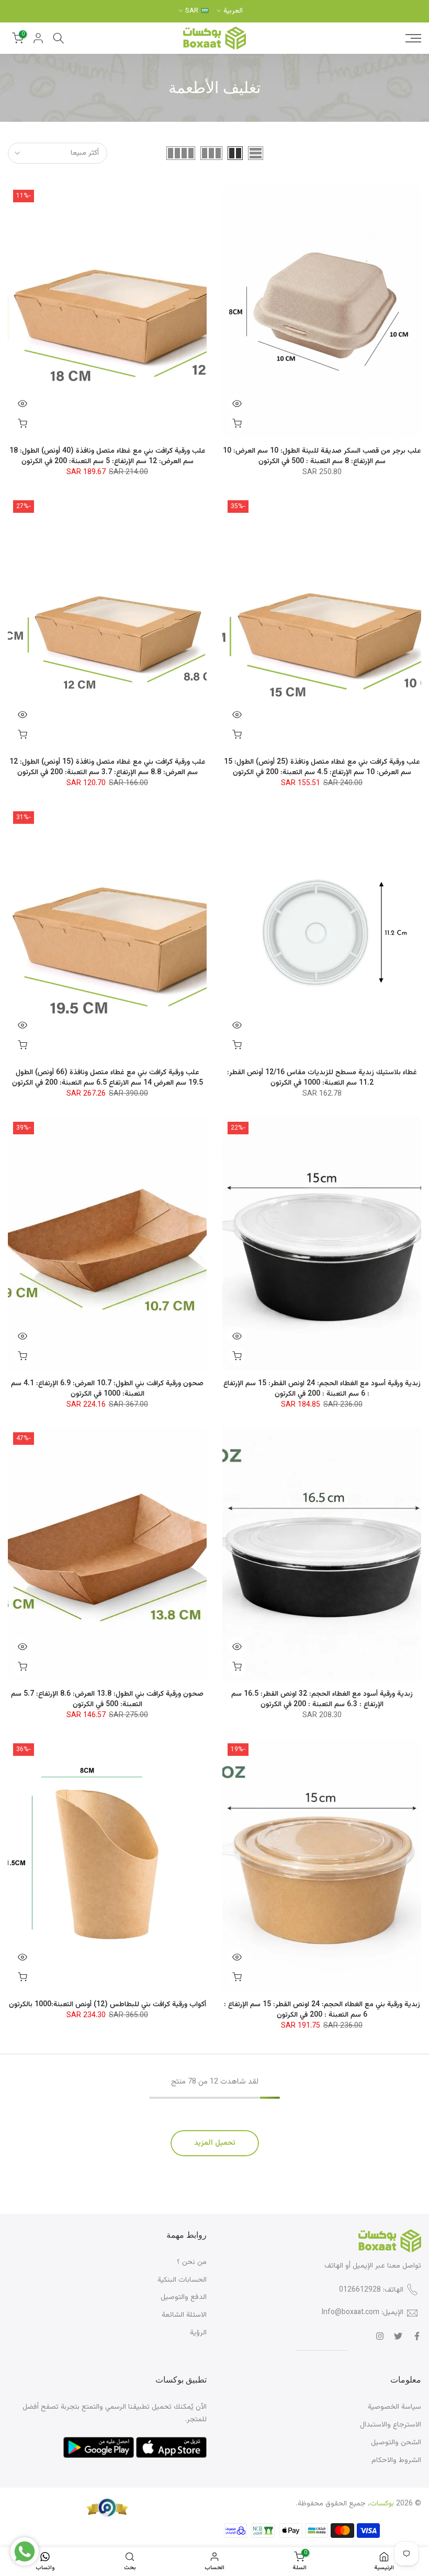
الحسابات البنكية (182, 2280)
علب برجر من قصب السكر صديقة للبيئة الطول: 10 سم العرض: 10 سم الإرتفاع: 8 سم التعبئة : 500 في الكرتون (322, 456)
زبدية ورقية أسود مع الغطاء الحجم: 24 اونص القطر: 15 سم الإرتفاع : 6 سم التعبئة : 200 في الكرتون (322, 1389)
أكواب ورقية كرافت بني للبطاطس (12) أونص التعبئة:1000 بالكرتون (108, 2005)
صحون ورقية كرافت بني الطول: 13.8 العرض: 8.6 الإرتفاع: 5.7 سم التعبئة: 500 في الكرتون (107, 1699)
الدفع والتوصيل (184, 2297)
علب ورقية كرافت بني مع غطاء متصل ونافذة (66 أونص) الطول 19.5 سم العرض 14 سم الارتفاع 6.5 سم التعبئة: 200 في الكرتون (108, 1078)
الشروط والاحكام (396, 2460)
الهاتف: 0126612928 (371, 2290)
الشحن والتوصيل (396, 2443)
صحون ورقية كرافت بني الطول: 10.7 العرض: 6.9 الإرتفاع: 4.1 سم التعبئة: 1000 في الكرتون (107, 1389)
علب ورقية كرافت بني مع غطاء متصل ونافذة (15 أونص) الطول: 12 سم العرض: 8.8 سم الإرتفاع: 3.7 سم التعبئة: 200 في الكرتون (108, 767)
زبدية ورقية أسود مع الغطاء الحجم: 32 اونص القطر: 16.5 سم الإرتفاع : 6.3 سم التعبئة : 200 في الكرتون (322, 1699)
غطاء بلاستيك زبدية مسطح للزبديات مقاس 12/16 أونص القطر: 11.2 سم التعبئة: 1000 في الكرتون (322, 1078)
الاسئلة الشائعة (184, 2315)
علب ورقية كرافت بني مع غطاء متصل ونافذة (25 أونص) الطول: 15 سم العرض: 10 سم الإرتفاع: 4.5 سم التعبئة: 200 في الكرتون (322, 767)
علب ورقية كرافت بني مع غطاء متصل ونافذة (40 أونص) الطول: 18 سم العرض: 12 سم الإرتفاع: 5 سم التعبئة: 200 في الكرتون (108, 456)
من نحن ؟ (192, 2262)
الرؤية (198, 2333)
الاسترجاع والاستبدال (391, 2425)
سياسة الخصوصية (394, 2407)
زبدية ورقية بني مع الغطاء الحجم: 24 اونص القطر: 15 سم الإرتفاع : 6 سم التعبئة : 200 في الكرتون (322, 2010)
